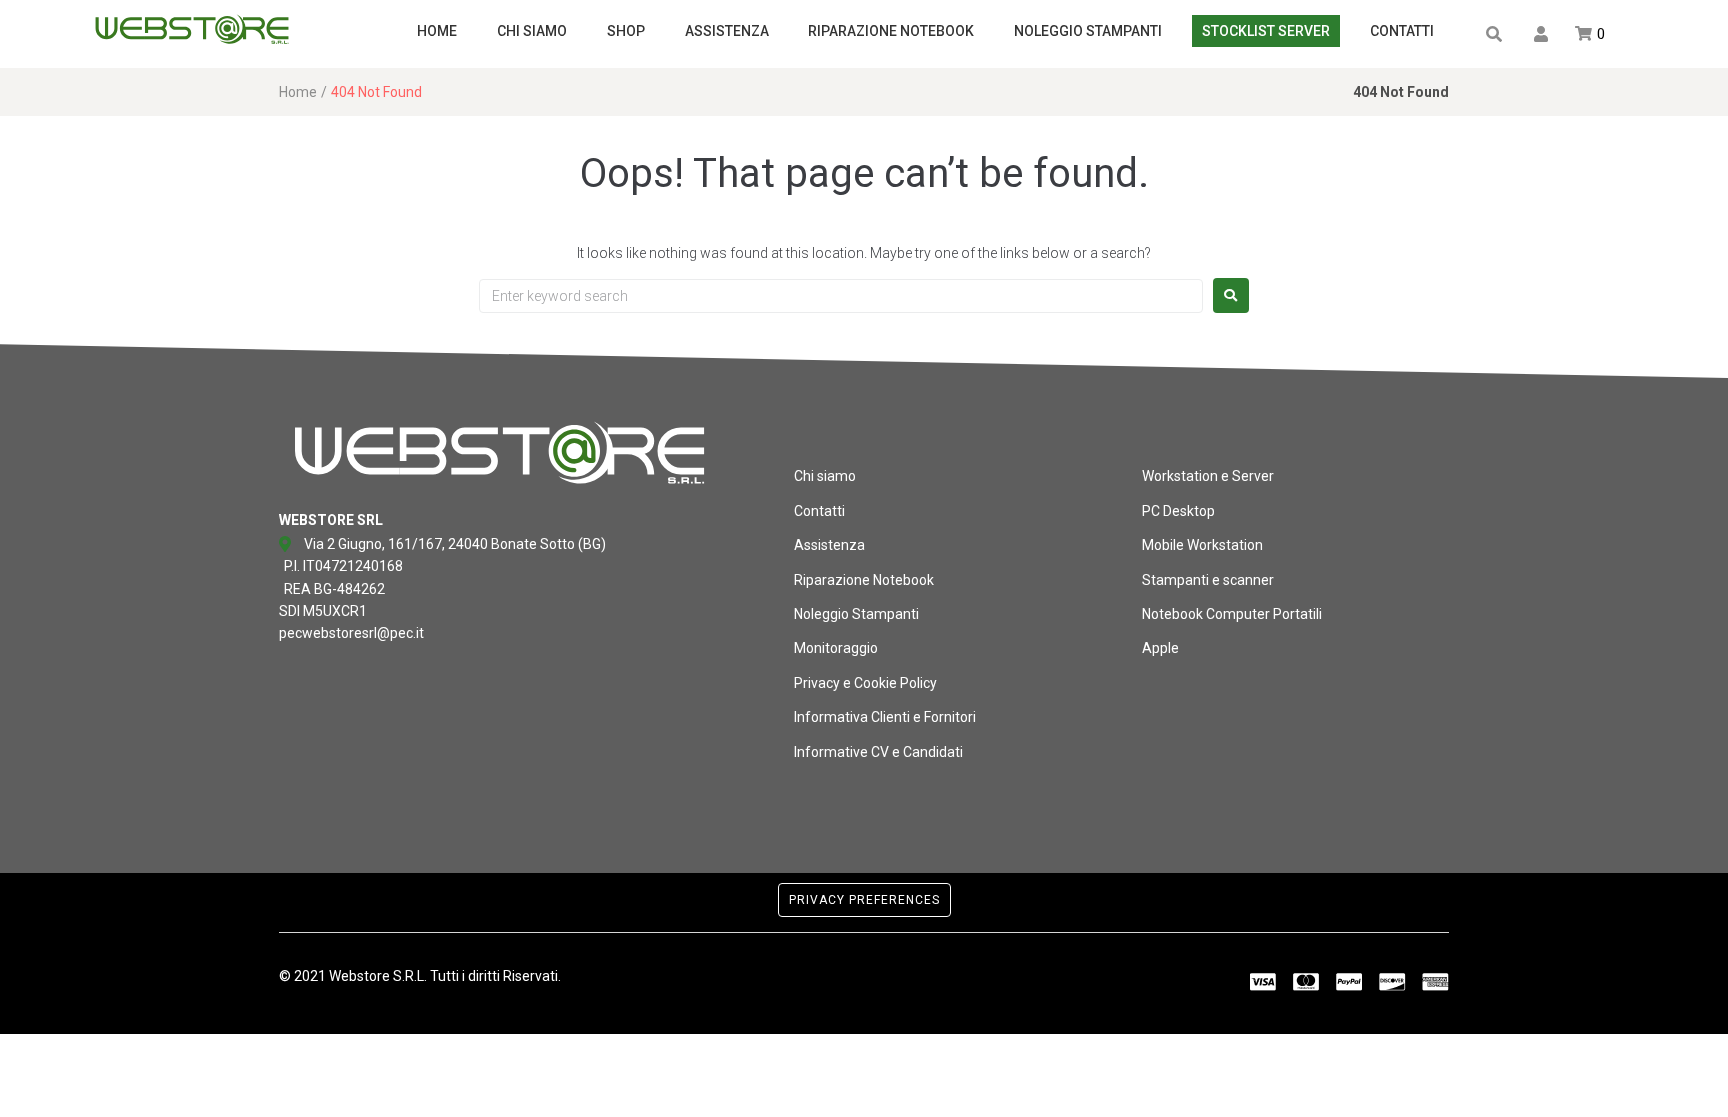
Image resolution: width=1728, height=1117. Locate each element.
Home (298, 92)
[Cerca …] (1494, 34)
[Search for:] (841, 296)
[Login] (1543, 35)
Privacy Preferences (864, 900)
